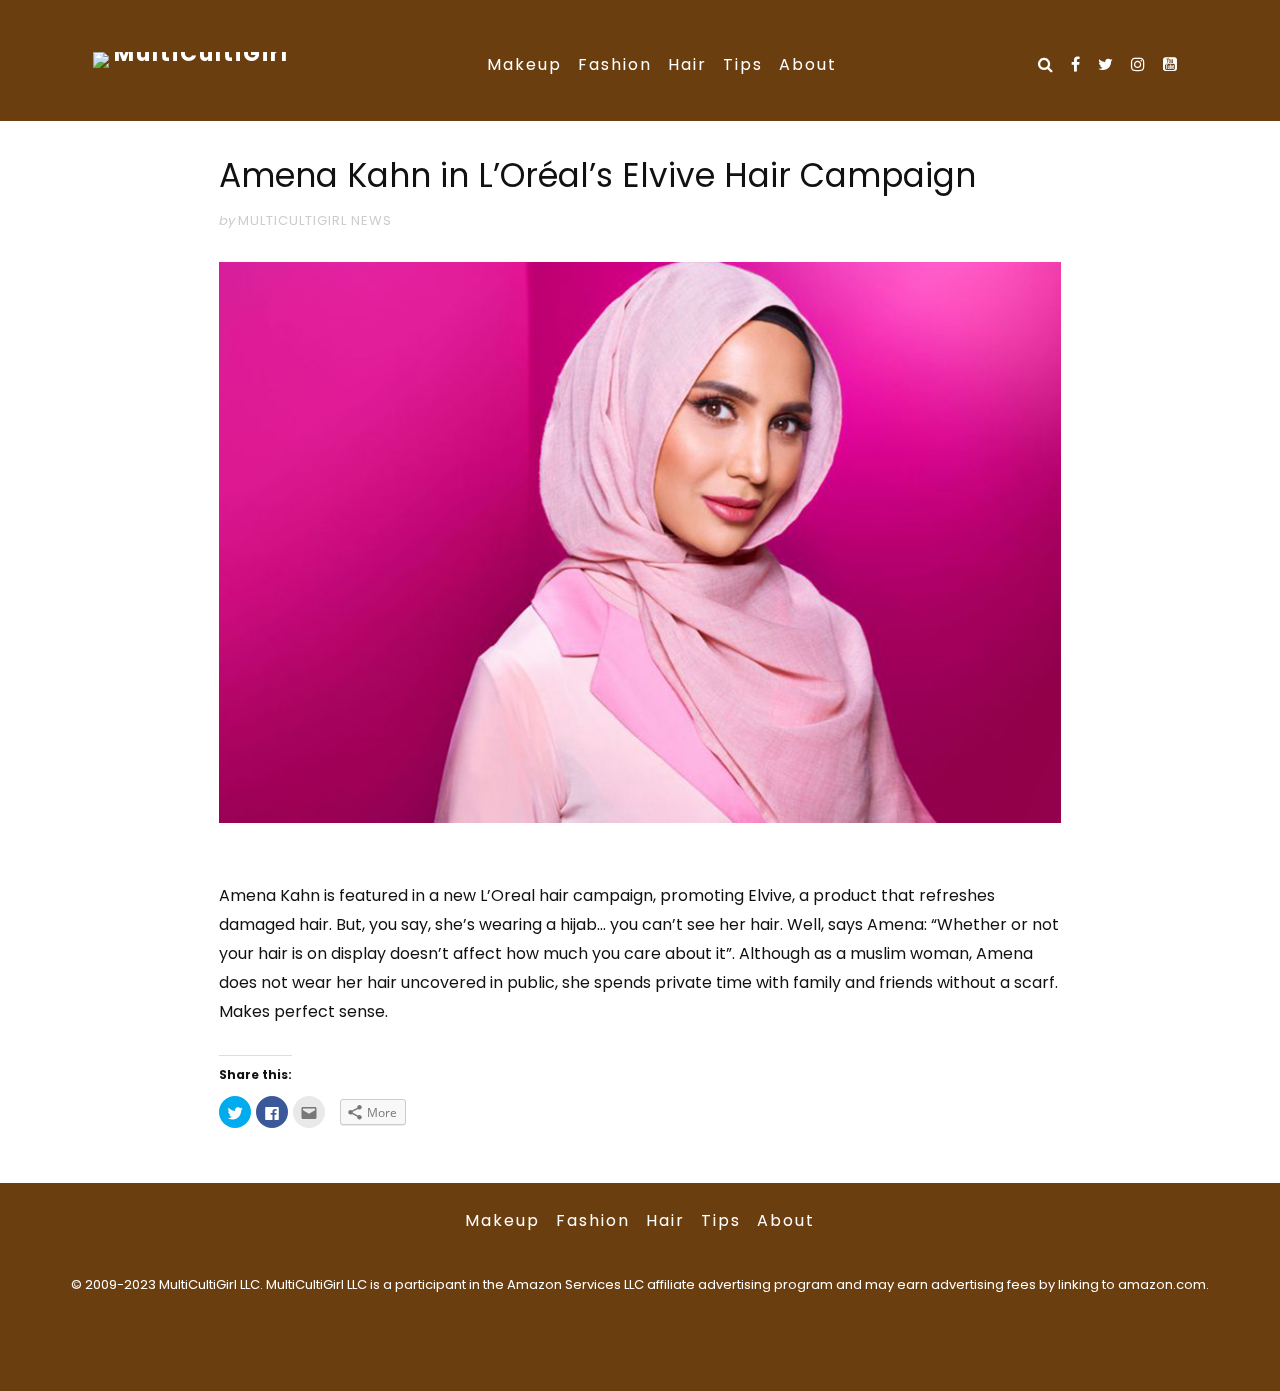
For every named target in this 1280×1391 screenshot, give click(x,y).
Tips (743, 64)
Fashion (615, 64)
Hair (687, 64)
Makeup (524, 64)
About (808, 64)
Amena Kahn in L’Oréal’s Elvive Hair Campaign (597, 175)
